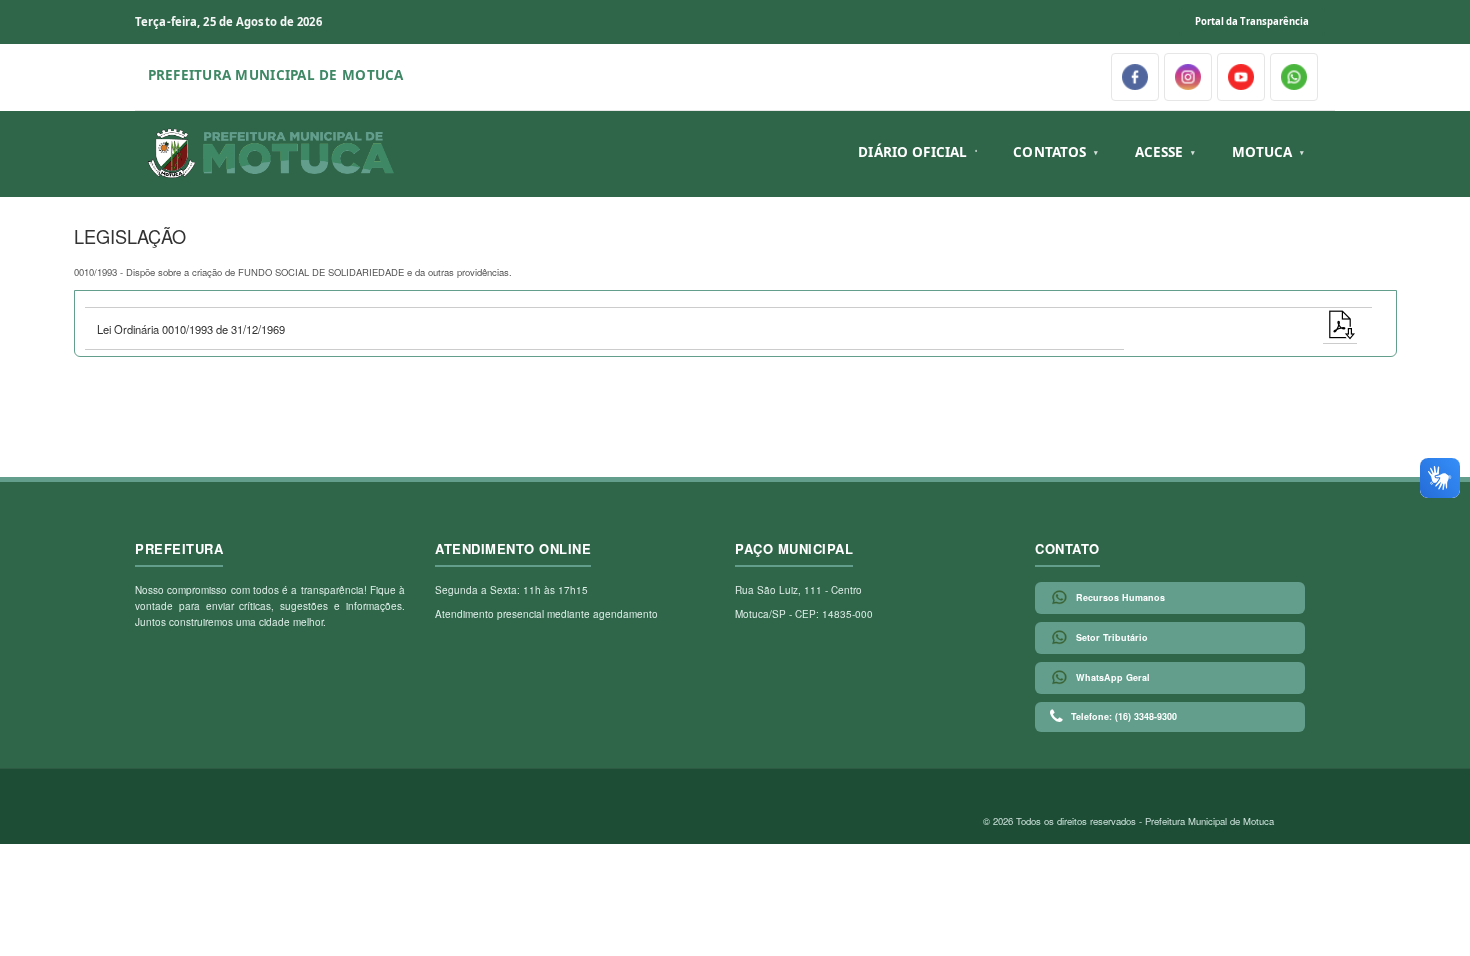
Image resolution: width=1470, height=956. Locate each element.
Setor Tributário (1112, 637)
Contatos (1049, 152)
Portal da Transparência (1252, 21)
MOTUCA (1262, 152)
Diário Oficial (912, 152)
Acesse (1159, 152)
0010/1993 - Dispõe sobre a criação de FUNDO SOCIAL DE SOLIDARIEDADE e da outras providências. (293, 272)
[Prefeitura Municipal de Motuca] (272, 154)
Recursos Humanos (1120, 597)
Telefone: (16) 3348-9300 (1124, 716)
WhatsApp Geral (1113, 677)
